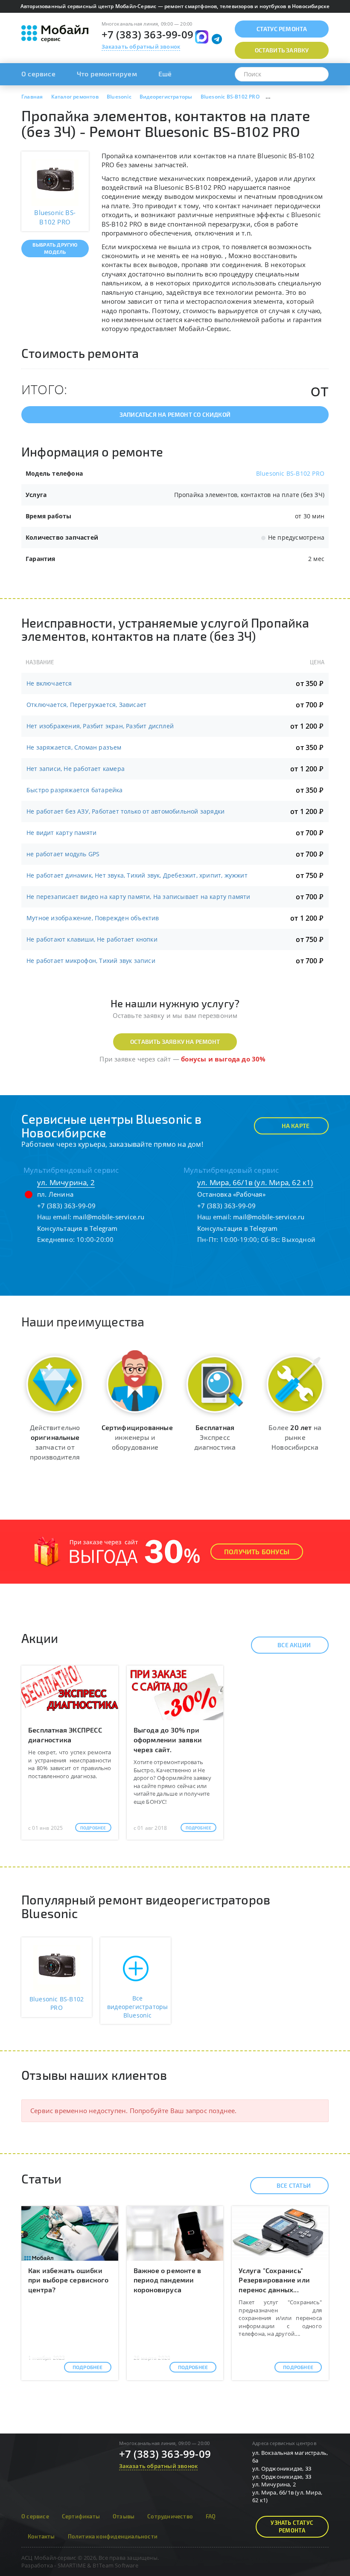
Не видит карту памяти (61, 833)
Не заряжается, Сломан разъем (74, 747)
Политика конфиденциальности (113, 2536)
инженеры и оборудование (137, 1437)
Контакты (41, 2536)
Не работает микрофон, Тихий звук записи (91, 961)
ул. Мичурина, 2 (66, 1182)
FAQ (211, 2516)
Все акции (294, 1645)
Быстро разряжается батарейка (75, 790)
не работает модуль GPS (63, 854)
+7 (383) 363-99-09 (148, 34)
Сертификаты (81, 2516)
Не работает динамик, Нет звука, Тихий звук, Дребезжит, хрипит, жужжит (137, 875)
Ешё (165, 74)
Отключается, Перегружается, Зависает (86, 705)
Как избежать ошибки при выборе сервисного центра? (68, 2280)
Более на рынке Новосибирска (295, 1437)
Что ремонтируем (107, 74)
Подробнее (93, 1828)
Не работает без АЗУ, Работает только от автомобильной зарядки (125, 811)
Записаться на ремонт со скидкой (175, 414)
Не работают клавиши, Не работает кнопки (92, 939)
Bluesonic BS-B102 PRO (290, 473)
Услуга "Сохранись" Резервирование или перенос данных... (274, 2280)
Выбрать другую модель (55, 248)
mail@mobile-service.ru (109, 1217)
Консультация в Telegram (77, 1228)
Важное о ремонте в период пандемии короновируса (168, 2280)
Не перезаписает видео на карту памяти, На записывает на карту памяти (139, 897)
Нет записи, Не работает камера (76, 769)
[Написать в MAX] (202, 37)
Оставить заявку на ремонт (175, 1042)
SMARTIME (72, 2565)
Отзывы (124, 2516)
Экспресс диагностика (215, 1437)
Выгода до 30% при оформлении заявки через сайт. (168, 1740)
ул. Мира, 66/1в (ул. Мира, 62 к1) (255, 1182)
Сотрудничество (170, 2516)
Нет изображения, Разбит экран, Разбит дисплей (100, 726)
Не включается (49, 683)
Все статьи (294, 2185)
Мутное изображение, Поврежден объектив (93, 918)
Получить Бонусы (257, 1551)
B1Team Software (115, 2565)
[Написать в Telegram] (217, 39)
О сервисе (38, 74)
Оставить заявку (282, 50)
